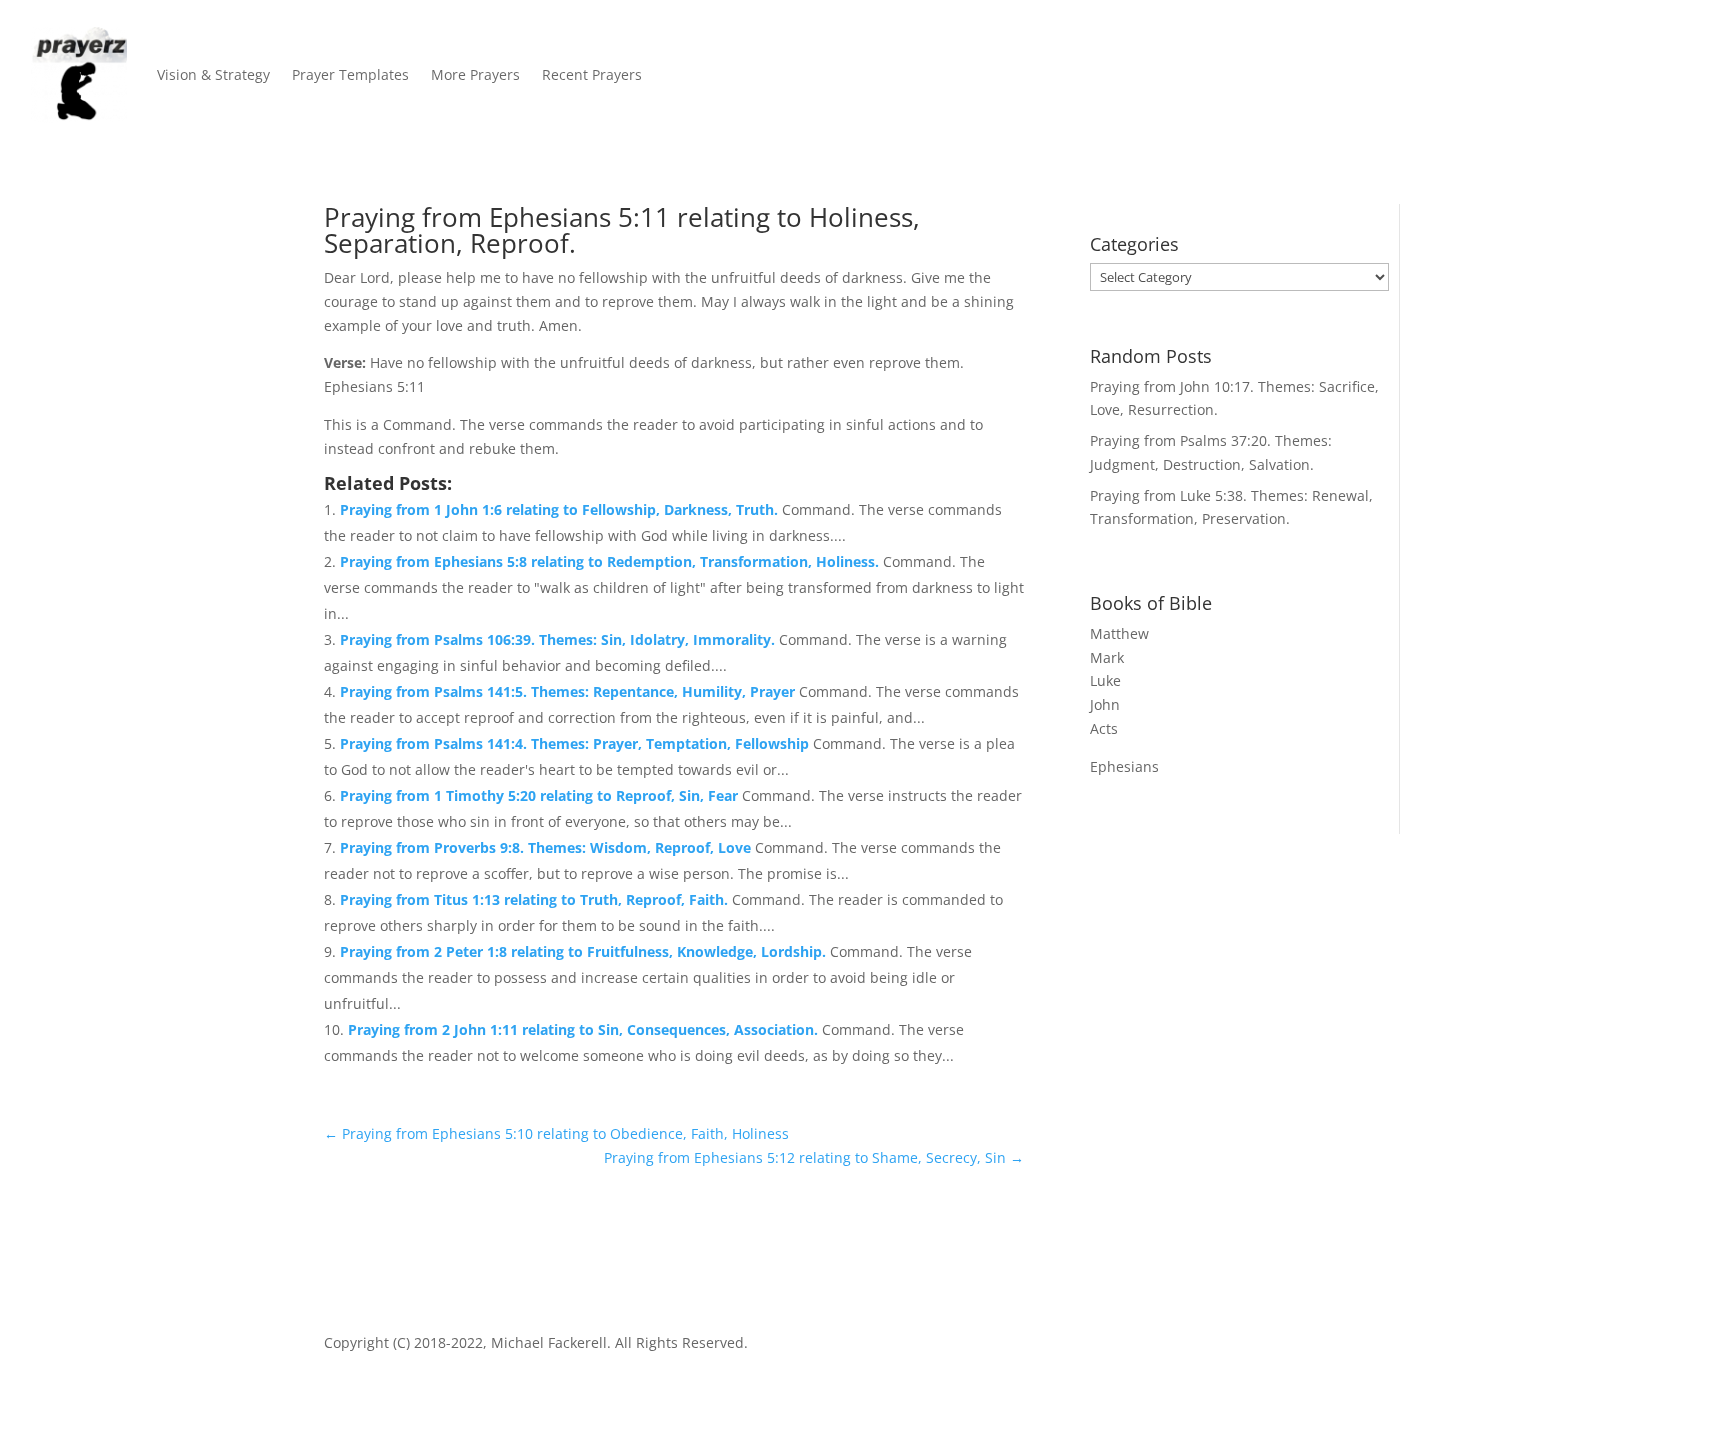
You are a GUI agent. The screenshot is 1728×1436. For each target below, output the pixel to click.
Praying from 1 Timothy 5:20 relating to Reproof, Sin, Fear (541, 795)
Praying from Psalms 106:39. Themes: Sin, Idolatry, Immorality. (559, 639)
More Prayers (475, 74)
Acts (1104, 728)
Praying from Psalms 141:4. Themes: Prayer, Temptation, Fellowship (576, 743)
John (1105, 704)
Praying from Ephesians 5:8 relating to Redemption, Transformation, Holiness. (611, 561)
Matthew (1119, 633)
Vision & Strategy (213, 74)
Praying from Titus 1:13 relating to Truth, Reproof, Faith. (536, 899)
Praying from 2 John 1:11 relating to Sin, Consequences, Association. (585, 1029)
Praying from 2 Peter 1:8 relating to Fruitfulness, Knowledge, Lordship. (585, 951)
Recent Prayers (592, 74)
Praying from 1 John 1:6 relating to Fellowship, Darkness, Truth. (561, 509)
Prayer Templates (350, 74)
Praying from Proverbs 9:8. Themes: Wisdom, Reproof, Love (547, 847)
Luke (1105, 680)
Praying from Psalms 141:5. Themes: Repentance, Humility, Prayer (569, 691)
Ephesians (1124, 766)
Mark (1107, 657)
